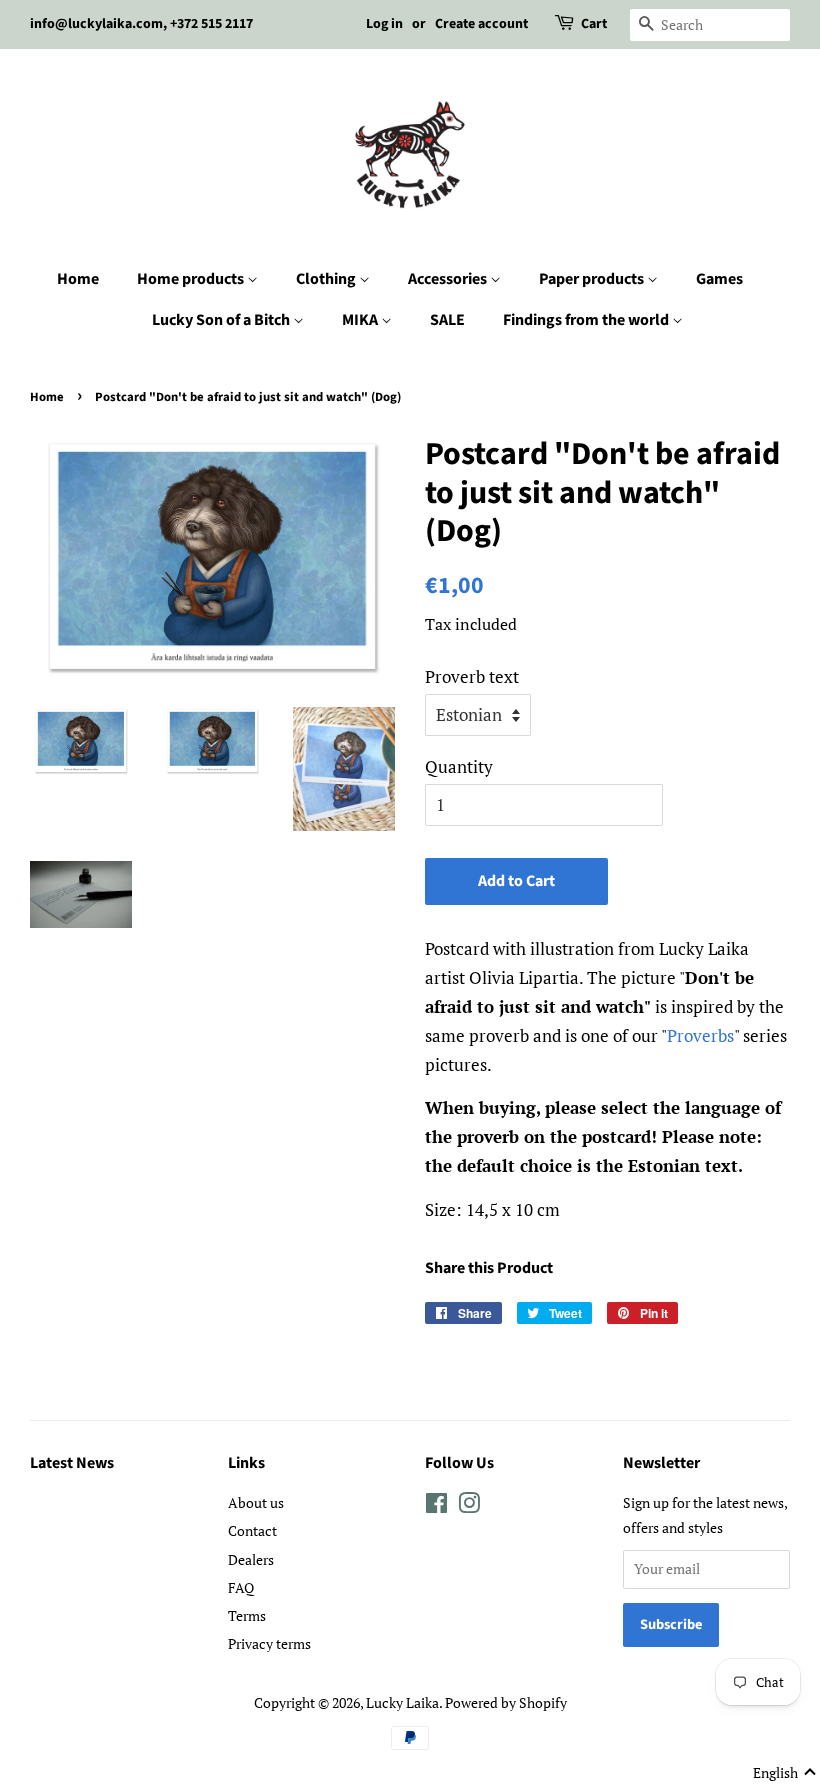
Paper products (593, 279)
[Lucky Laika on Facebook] (436, 1506)
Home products (192, 279)
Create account (481, 24)
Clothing (327, 279)
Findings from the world (587, 320)
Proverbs (700, 1035)
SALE (447, 320)
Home (78, 279)
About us (256, 1502)
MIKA (361, 320)
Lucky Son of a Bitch (222, 320)
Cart (594, 24)
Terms (247, 1615)
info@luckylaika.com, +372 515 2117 (141, 24)
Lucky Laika (402, 1702)
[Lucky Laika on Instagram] (469, 1506)
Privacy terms (269, 1643)
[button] (785, 1773)
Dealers (251, 1559)
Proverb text (472, 676)
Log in (384, 24)
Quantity (459, 766)
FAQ (241, 1587)
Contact (252, 1530)
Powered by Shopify (506, 1702)
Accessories (449, 279)
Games (719, 279)
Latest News (72, 1463)
